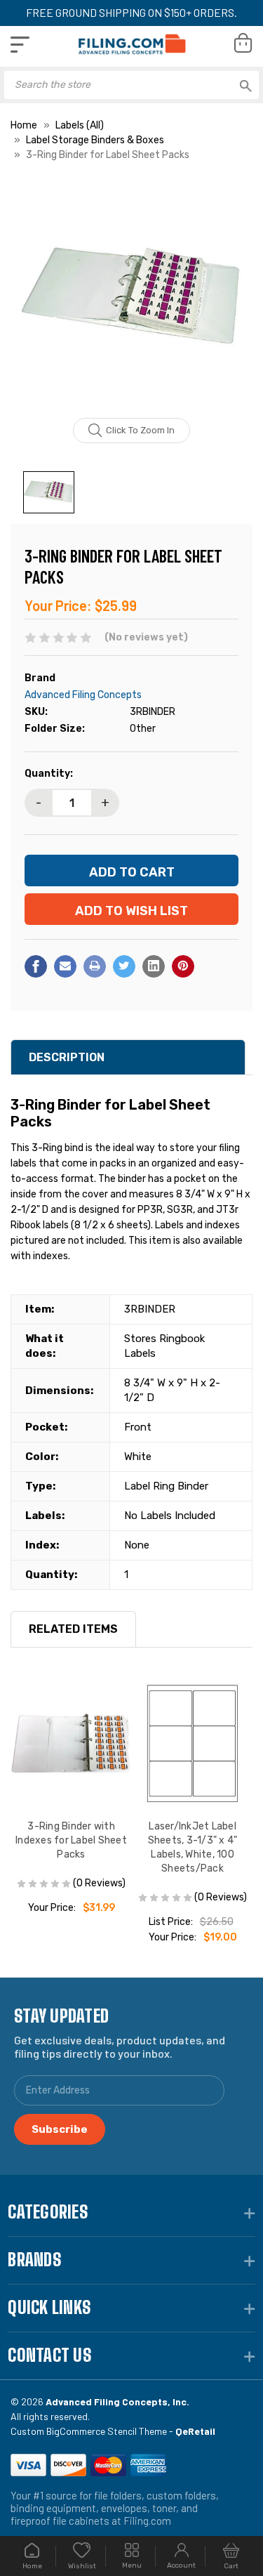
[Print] (95, 966)
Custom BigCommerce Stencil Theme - (113, 2431)
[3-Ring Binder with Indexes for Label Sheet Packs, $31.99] (71, 1743)
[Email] (65, 966)
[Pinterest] (183, 966)
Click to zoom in (140, 430)
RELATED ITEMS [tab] (73, 1629)
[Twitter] (124, 966)
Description (67, 1057)
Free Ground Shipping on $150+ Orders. (131, 12)
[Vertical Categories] (20, 45)
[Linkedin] (154, 966)
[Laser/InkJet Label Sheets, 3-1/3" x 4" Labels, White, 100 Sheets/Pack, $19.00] (193, 1743)
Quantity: (49, 774)
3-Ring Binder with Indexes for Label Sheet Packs (71, 1840)
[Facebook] (36, 966)
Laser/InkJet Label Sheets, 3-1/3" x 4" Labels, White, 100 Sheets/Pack (193, 1847)
